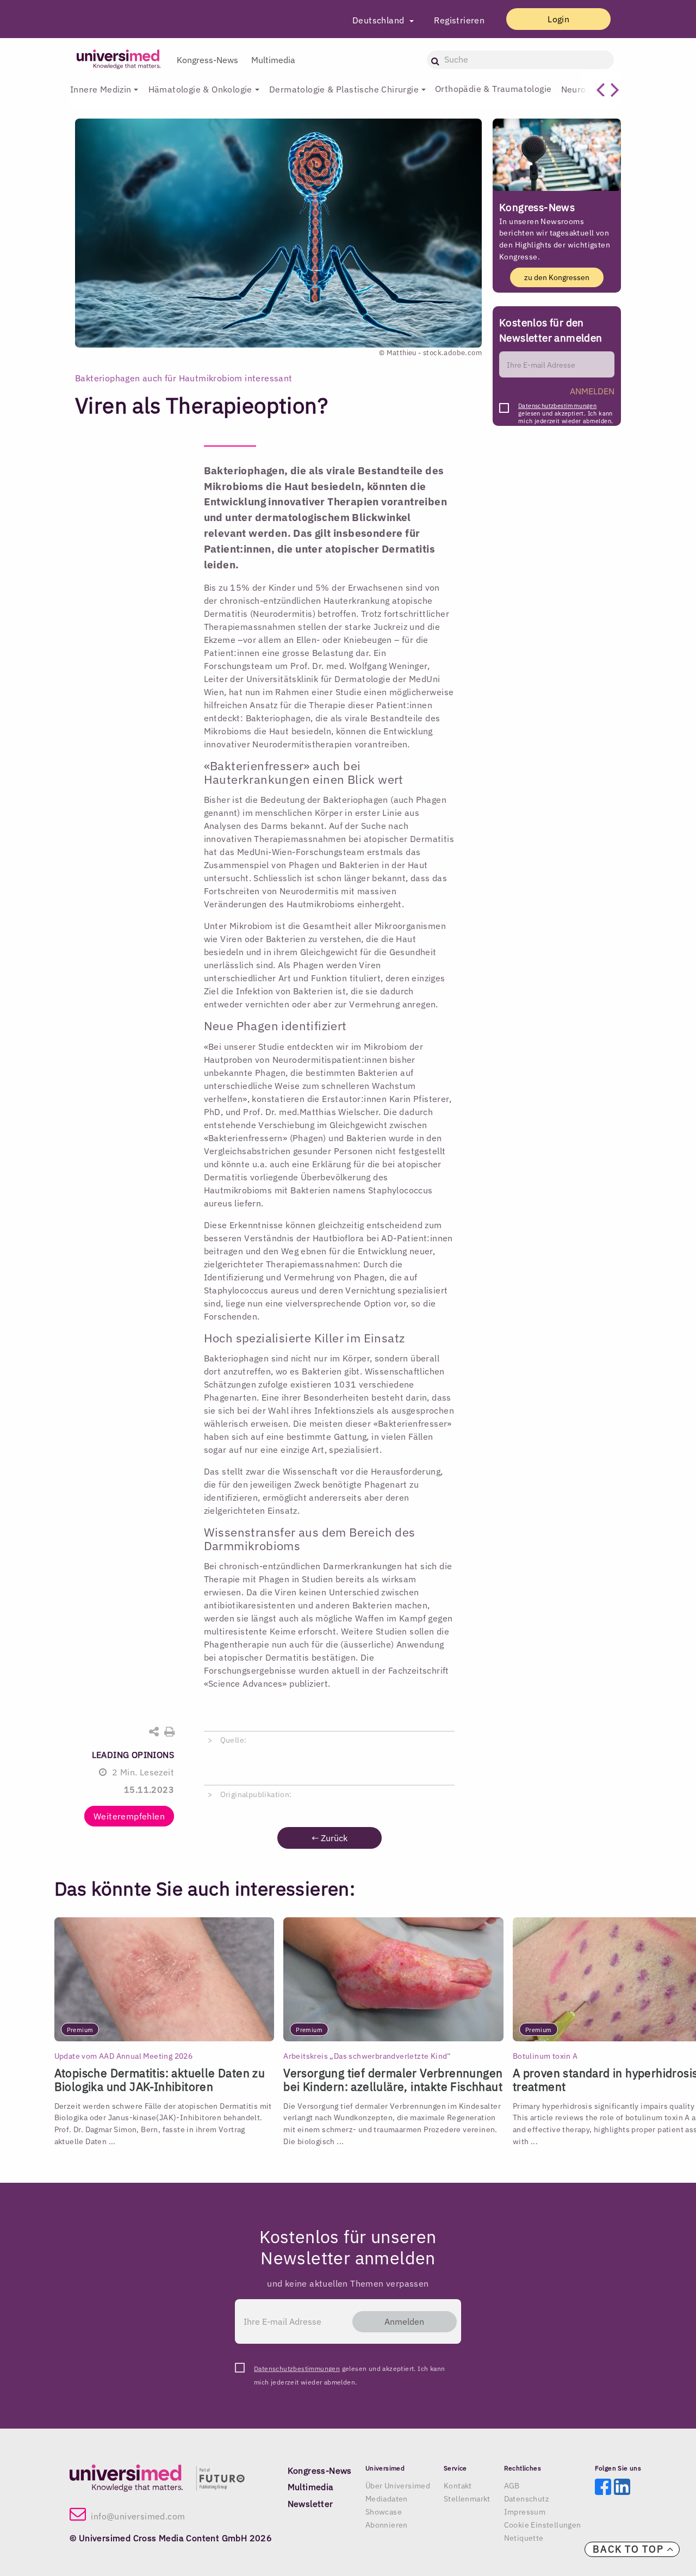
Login (558, 19)
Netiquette (524, 2538)
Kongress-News (207, 60)
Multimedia (273, 60)
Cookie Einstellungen (543, 2525)
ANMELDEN (592, 391)
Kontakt (458, 2486)
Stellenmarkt (467, 2499)
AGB (512, 2486)
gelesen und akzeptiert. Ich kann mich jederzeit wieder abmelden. (565, 409)
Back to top (630, 2549)
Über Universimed (398, 2486)
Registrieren (459, 20)
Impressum (525, 2512)
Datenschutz (527, 2499)
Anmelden (404, 2321)
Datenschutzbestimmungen (557, 406)
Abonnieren (387, 2525)
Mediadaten (387, 2499)
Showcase (384, 2512)
